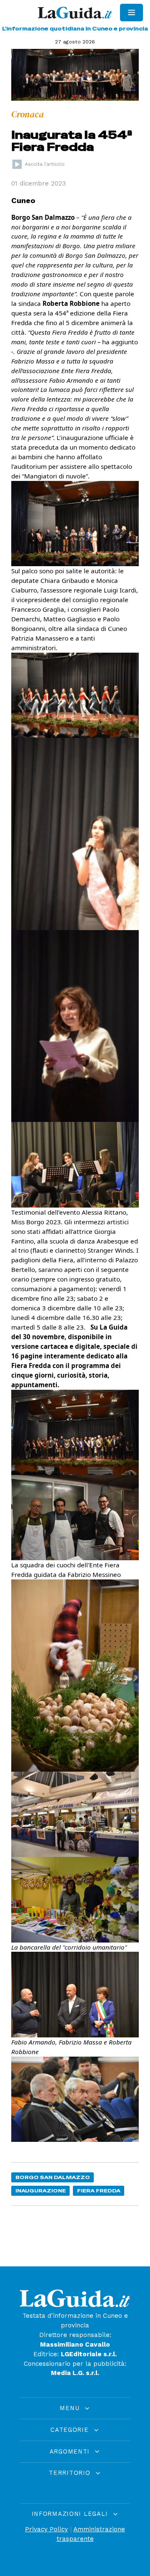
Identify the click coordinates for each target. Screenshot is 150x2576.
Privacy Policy (46, 2529)
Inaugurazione (41, 2191)
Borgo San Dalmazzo (53, 2177)
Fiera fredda (99, 2191)
